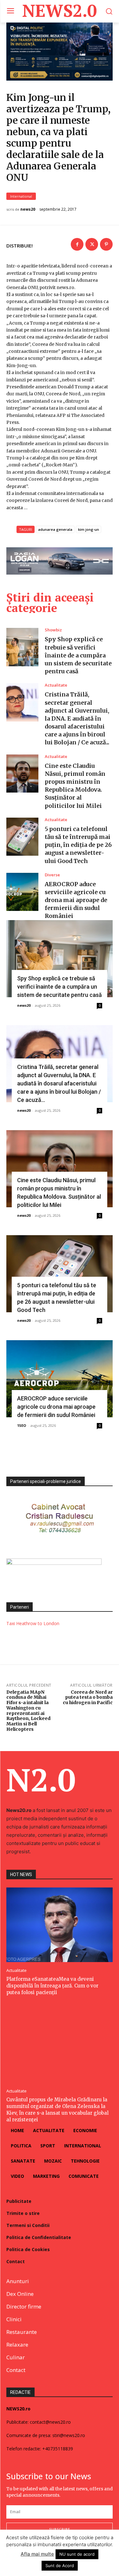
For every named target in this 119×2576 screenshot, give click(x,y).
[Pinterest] (106, 244)
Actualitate (56, 685)
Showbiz (53, 630)
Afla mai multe (37, 2554)
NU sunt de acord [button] (77, 2554)
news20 (28, 209)
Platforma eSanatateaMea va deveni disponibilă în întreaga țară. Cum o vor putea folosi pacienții (52, 1986)
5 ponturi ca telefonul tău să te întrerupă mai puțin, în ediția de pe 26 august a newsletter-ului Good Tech (78, 845)
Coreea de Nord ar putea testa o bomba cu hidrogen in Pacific (88, 1697)
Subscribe (60, 2529)
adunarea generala (55, 529)
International (21, 196)
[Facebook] (77, 244)
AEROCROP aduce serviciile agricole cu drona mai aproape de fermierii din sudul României (76, 900)
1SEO (22, 1425)
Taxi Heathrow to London (33, 1623)
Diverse (52, 875)
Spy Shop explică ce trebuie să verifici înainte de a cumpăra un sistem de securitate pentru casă (78, 655)
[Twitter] (92, 244)
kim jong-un (89, 529)
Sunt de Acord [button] (60, 2566)
